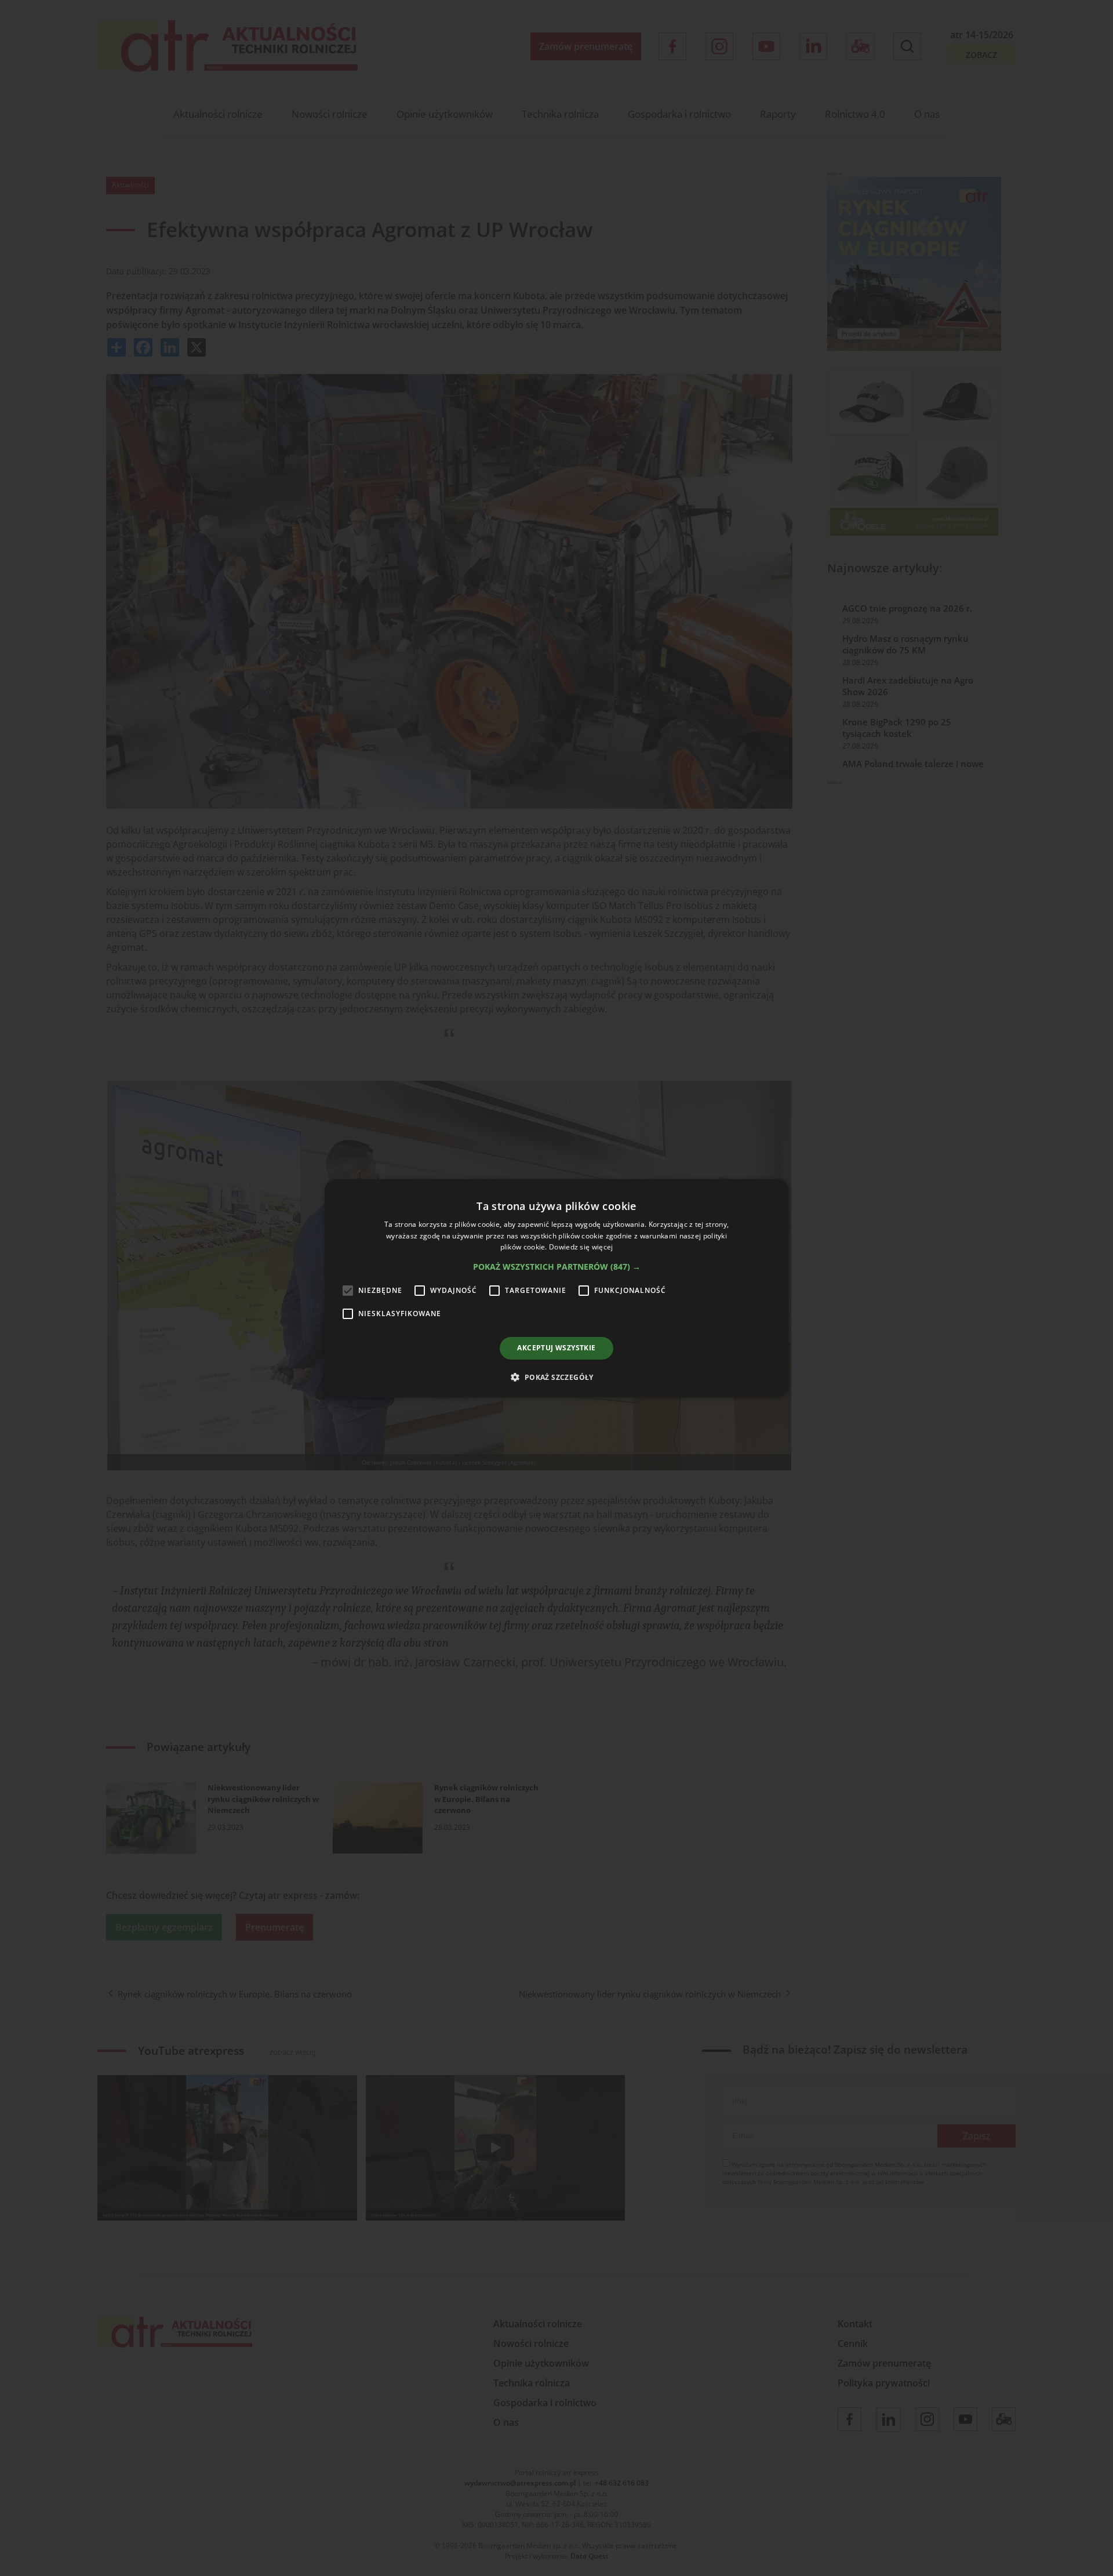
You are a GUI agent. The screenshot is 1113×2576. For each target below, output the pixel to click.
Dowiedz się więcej (581, 1247)
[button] (557, 1267)
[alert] (556, 1288)
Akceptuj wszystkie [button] (556, 1348)
